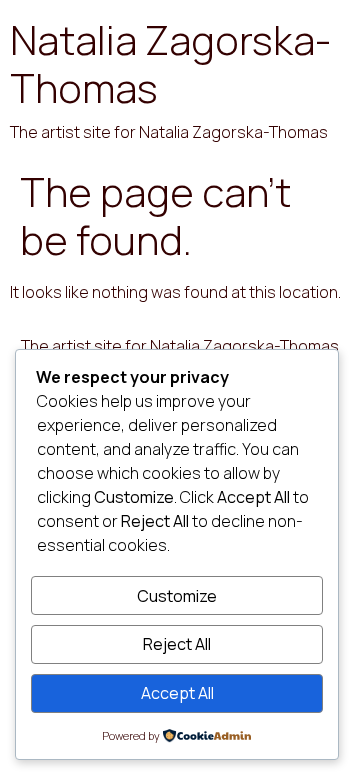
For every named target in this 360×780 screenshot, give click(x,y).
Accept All (177, 693)
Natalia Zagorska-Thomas (170, 63)
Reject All (177, 644)
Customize (177, 596)
